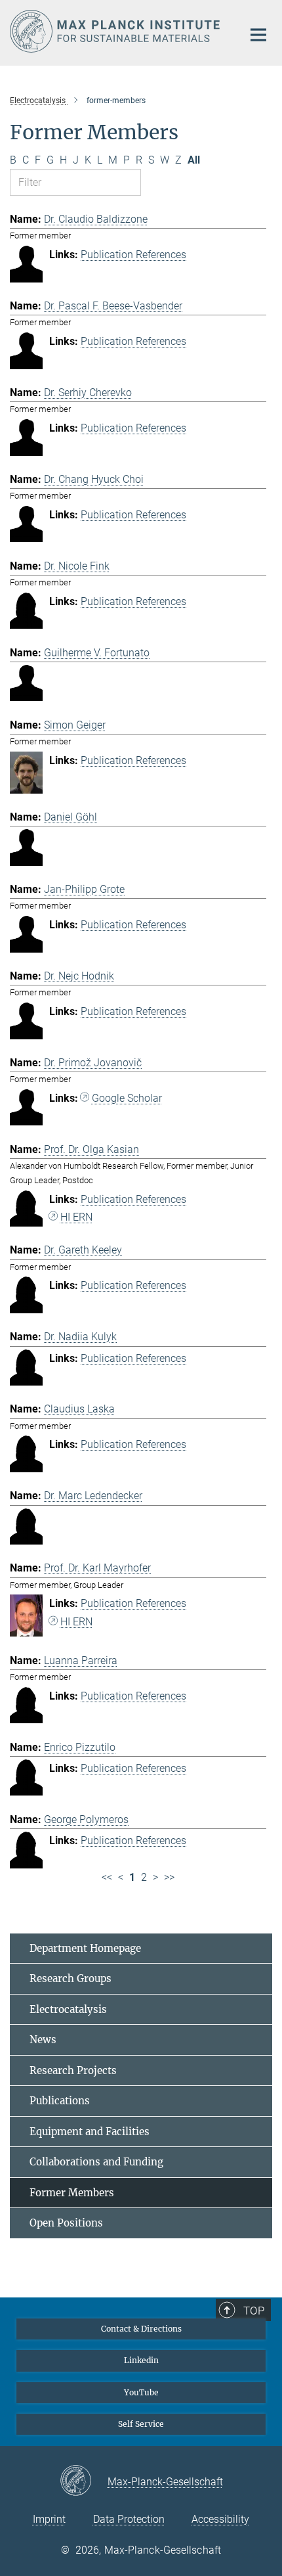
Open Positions (66, 2223)
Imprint (49, 2519)
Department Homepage (85, 1948)
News (43, 2040)
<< (107, 1877)
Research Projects (73, 2070)
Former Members (72, 2193)
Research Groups (70, 1978)
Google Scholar (127, 1098)
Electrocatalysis (68, 2009)
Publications (60, 2101)
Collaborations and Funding (96, 2162)
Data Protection (129, 2519)
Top (254, 2311)
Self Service (141, 2424)
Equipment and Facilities (90, 2132)
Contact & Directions (141, 2329)
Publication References (133, 255)
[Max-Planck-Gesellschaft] (84, 2481)
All (194, 160)
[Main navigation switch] (258, 35)
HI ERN (76, 1217)
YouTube (141, 2392)
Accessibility (220, 2519)
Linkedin (141, 2360)
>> (169, 1877)
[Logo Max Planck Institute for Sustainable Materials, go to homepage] (116, 31)
